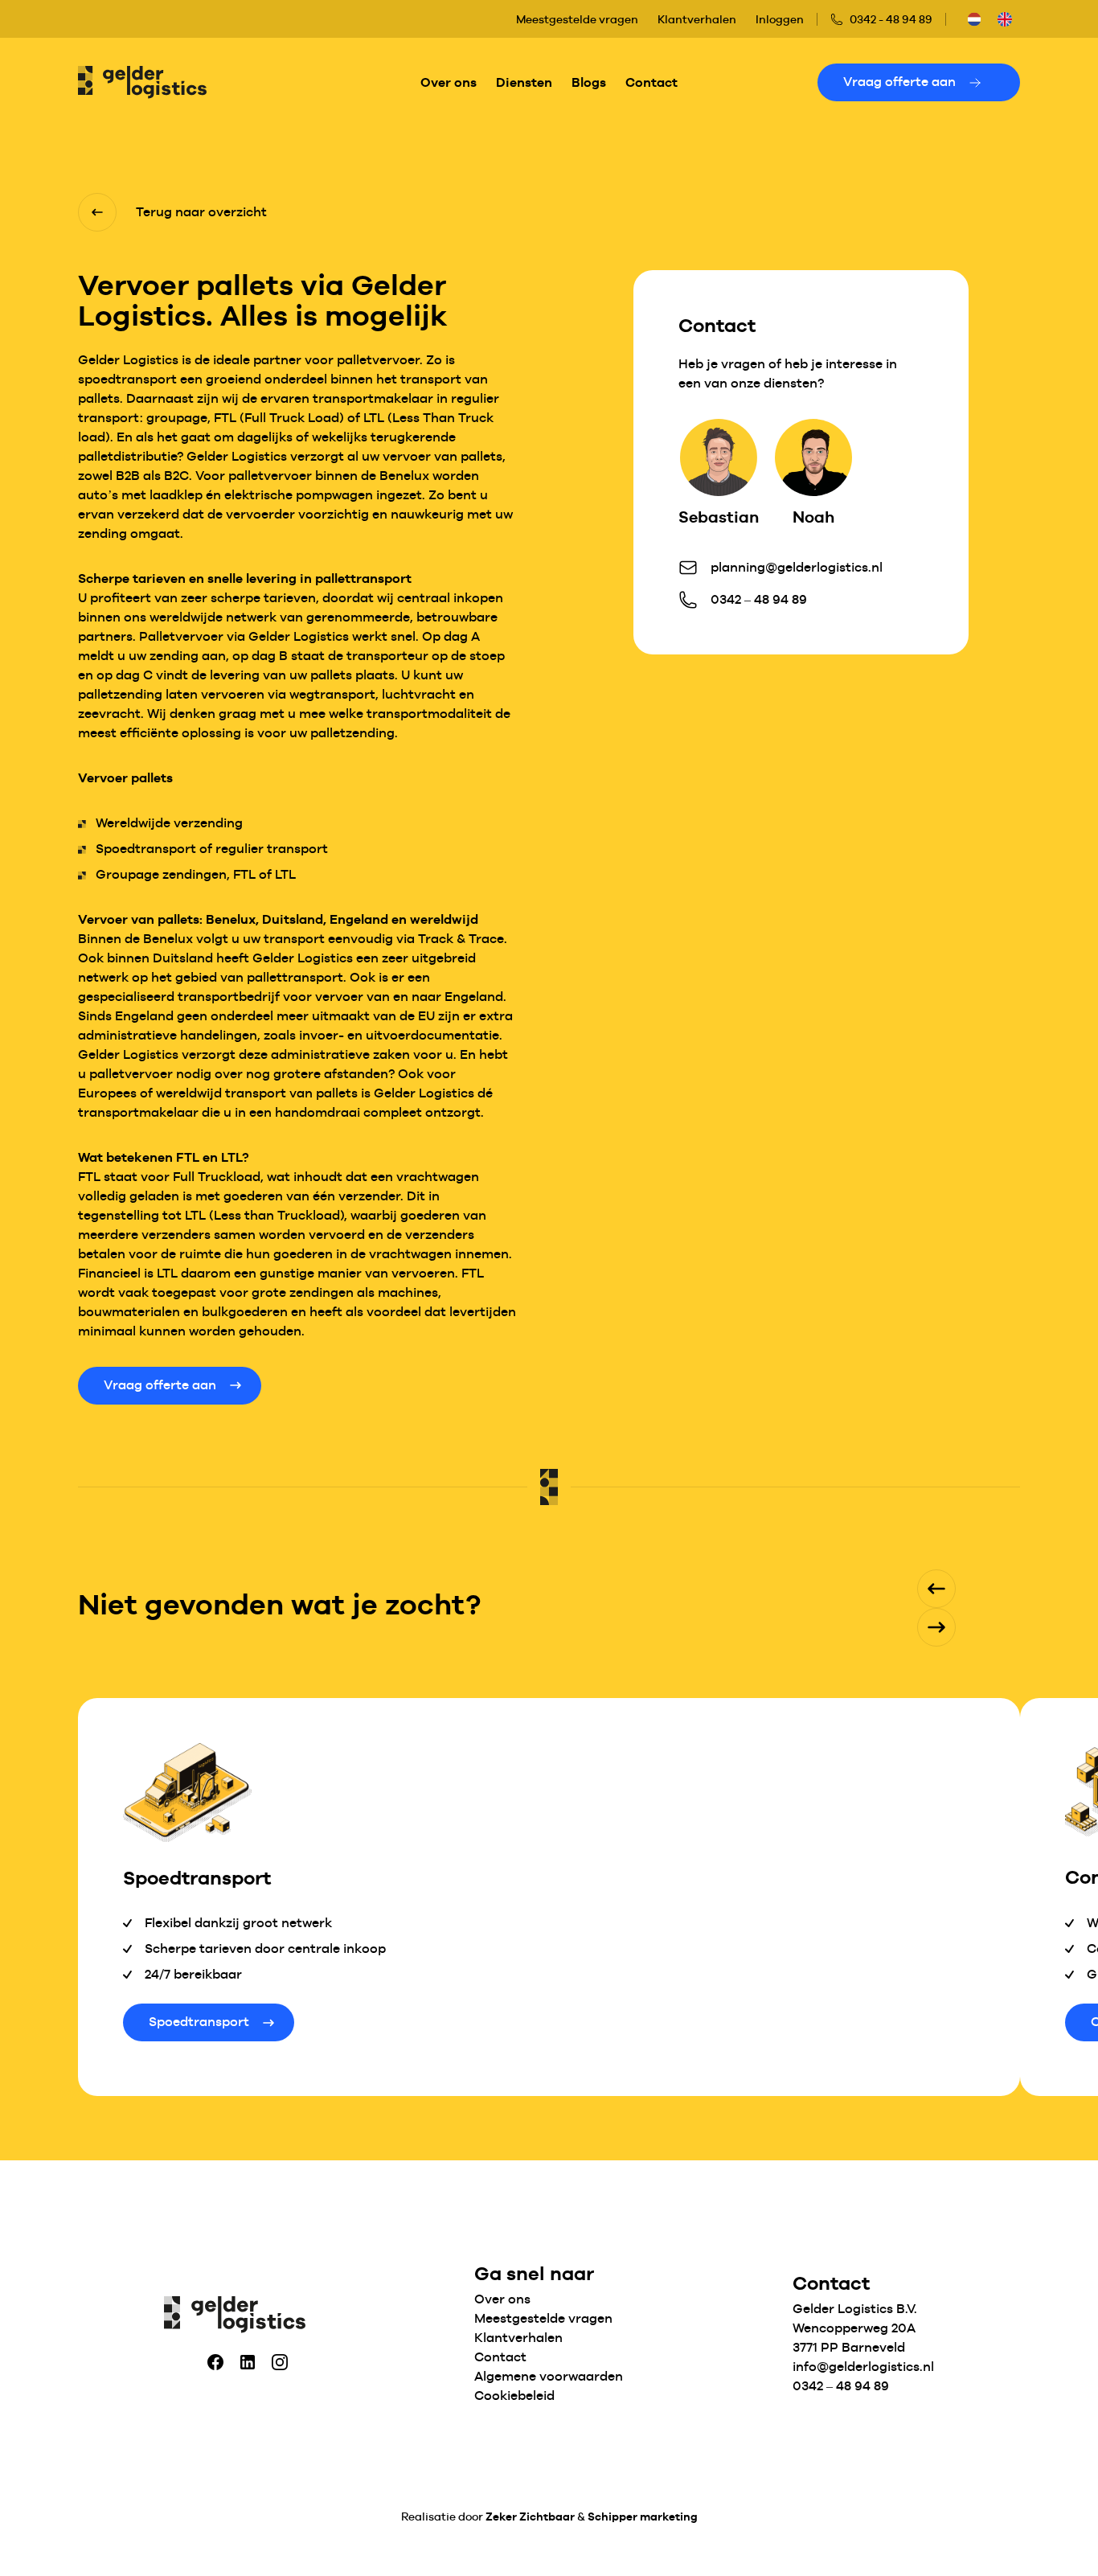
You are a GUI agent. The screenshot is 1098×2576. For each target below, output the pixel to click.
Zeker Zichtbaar (530, 2517)
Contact (651, 82)
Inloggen (780, 19)
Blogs (589, 82)
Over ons (449, 82)
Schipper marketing (643, 2517)
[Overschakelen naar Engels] (1005, 19)
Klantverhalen (697, 19)
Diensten (524, 82)
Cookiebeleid (514, 2396)
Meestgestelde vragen (577, 19)
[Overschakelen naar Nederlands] (974, 19)
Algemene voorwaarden (549, 2376)
